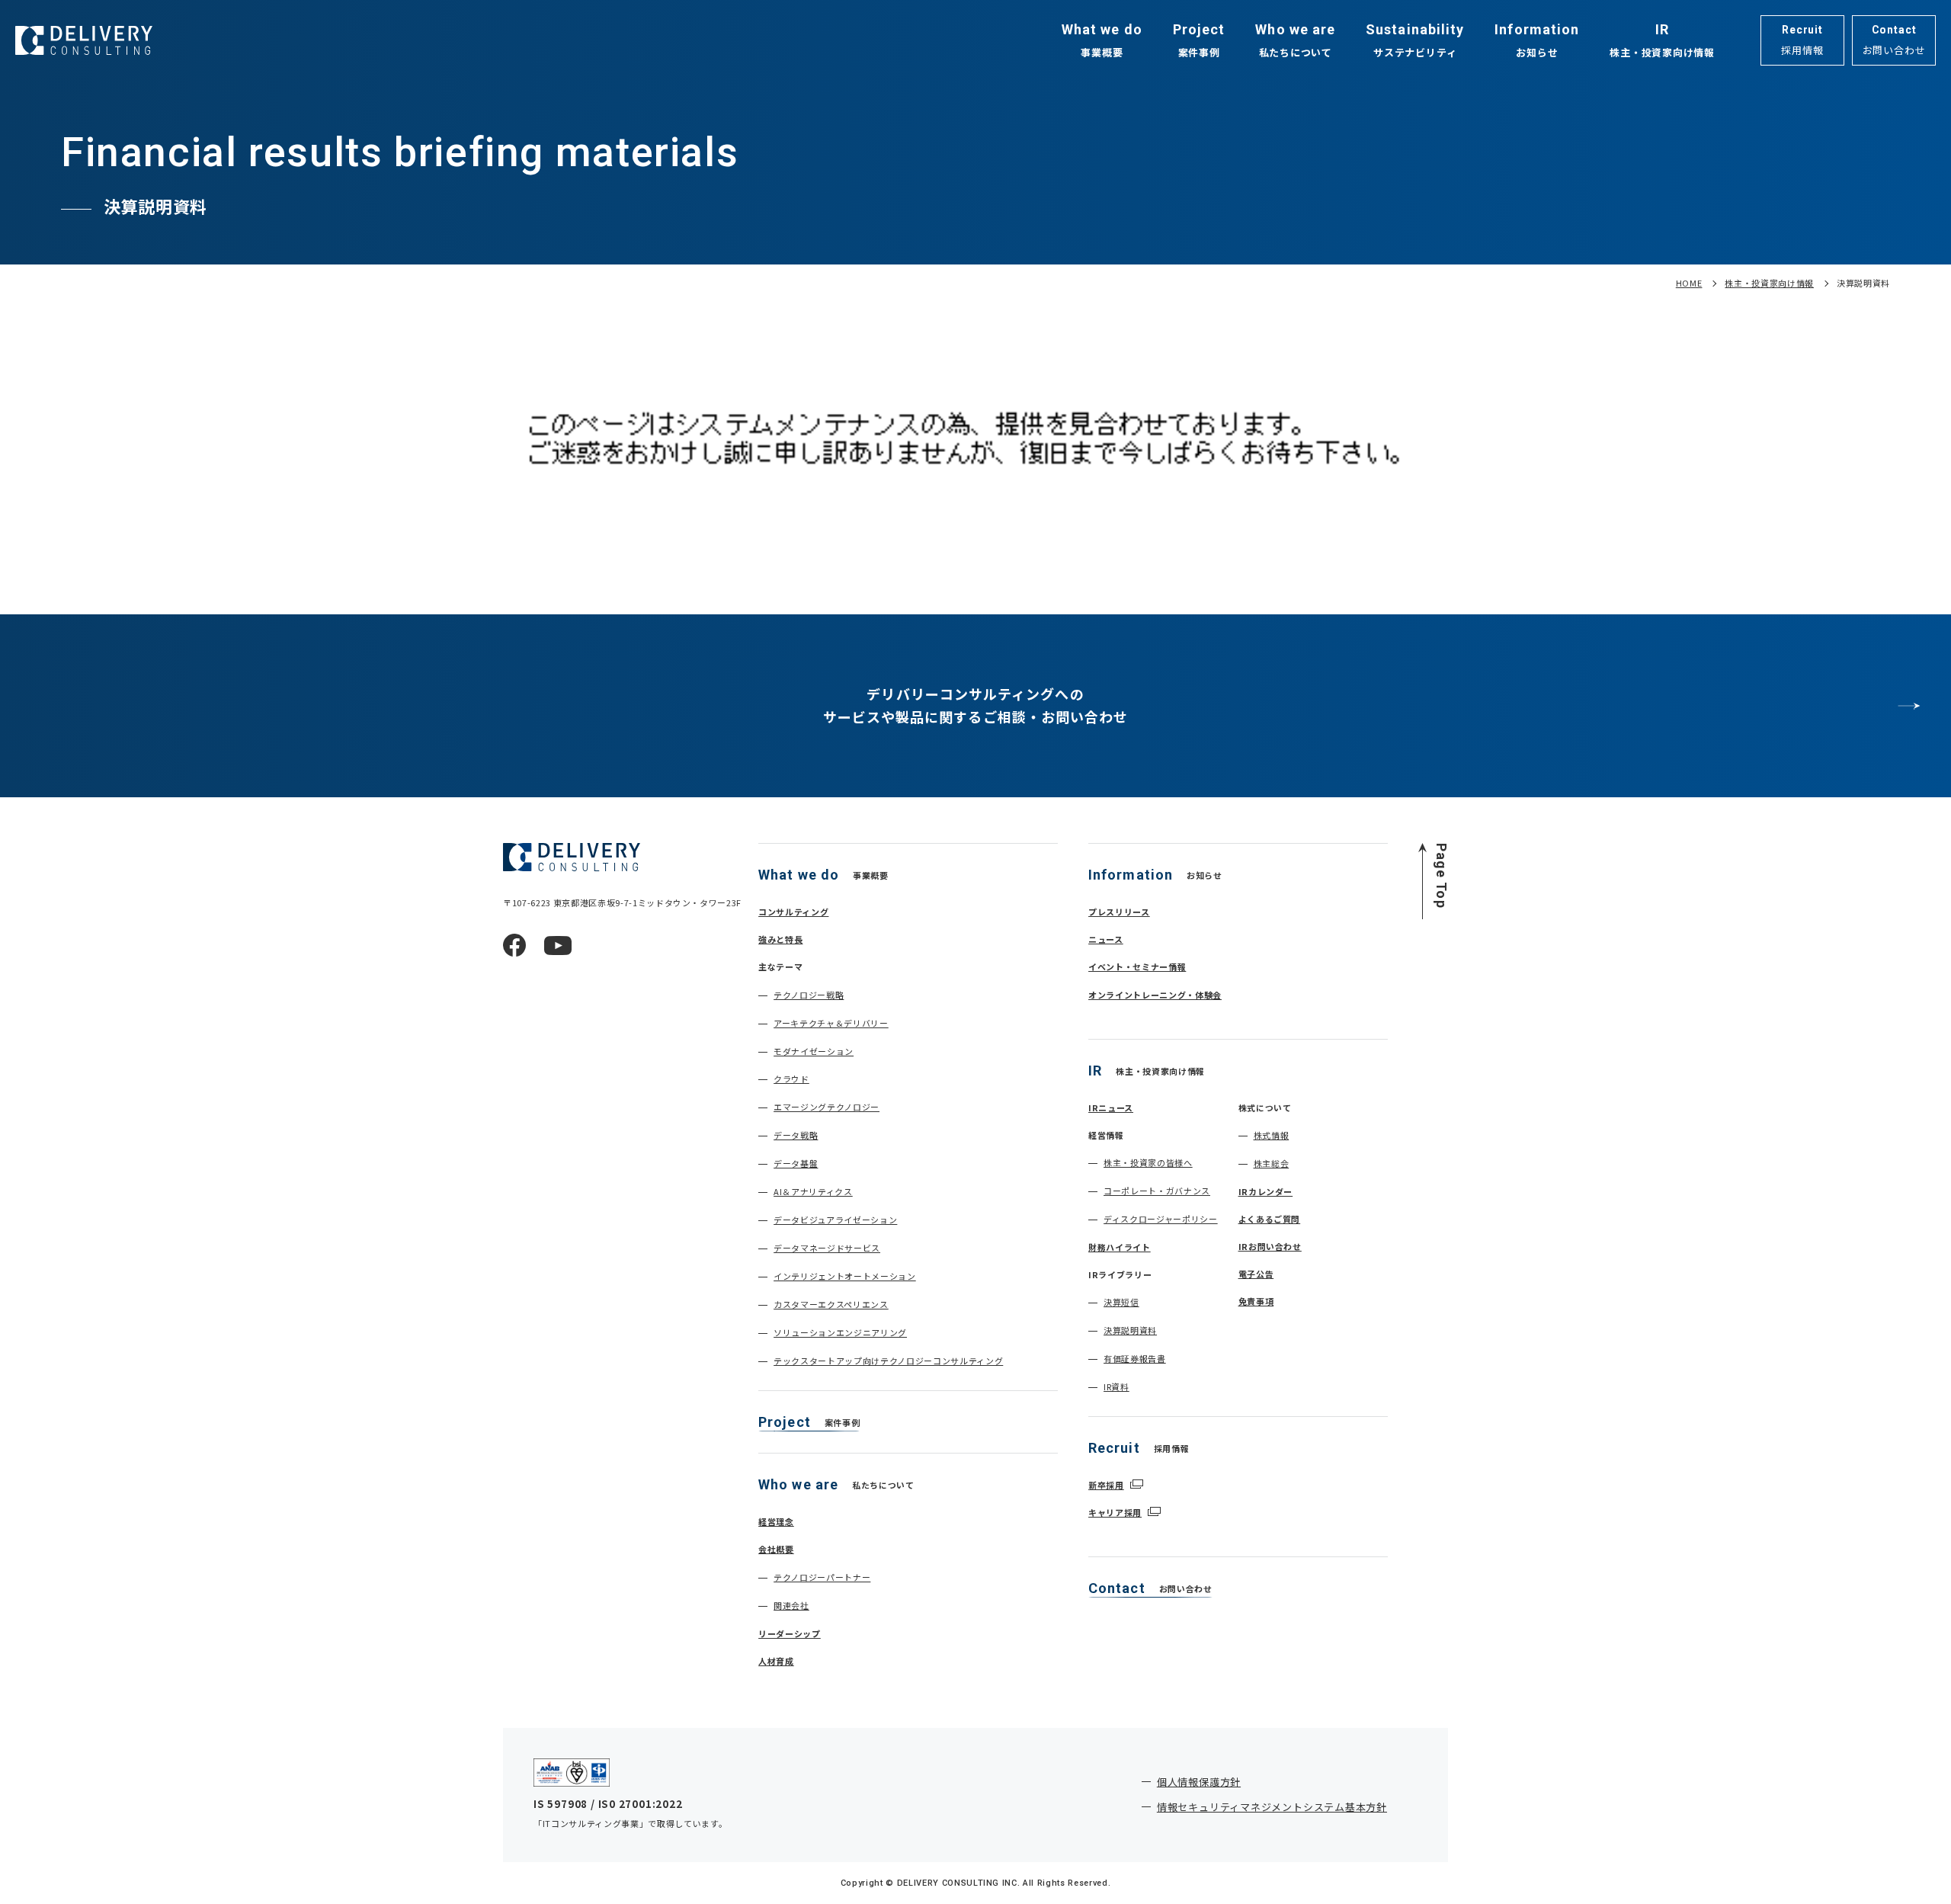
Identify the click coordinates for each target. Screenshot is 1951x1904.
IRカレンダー (1266, 1191)
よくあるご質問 (1270, 1219)
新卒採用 (1106, 1485)
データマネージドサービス (827, 1248)
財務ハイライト (1120, 1247)
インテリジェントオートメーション (845, 1276)
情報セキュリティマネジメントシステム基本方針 (1272, 1807)
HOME (1689, 283)
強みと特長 (780, 939)
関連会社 (791, 1605)
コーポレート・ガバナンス (1157, 1191)
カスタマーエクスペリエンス (831, 1304)
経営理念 (776, 1521)
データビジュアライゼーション (835, 1220)
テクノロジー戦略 (809, 995)
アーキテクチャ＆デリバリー (831, 1023)
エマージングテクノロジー (827, 1107)
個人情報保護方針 (1199, 1782)
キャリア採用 (1115, 1512)
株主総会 (1272, 1163)
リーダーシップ (790, 1633)
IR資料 (1116, 1386)
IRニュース (1111, 1107)
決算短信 (1121, 1302)
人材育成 (776, 1661)
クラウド (791, 1079)
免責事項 (1256, 1301)
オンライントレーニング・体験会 (1155, 995)
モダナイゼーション (814, 1051)
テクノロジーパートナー (822, 1577)
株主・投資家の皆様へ (1148, 1162)
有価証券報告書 (1135, 1358)
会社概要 (776, 1549)
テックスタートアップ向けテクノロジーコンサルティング (888, 1361)
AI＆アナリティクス (813, 1191)
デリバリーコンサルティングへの (976, 705)
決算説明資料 (1130, 1330)
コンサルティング (793, 912)
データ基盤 (796, 1163)
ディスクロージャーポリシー (1161, 1219)
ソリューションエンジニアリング (840, 1332)
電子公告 (1256, 1274)
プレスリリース (1119, 912)
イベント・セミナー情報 (1137, 966)
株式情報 (1272, 1135)
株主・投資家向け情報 (1769, 283)
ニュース (1106, 939)
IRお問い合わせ (1270, 1246)
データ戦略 (796, 1135)
